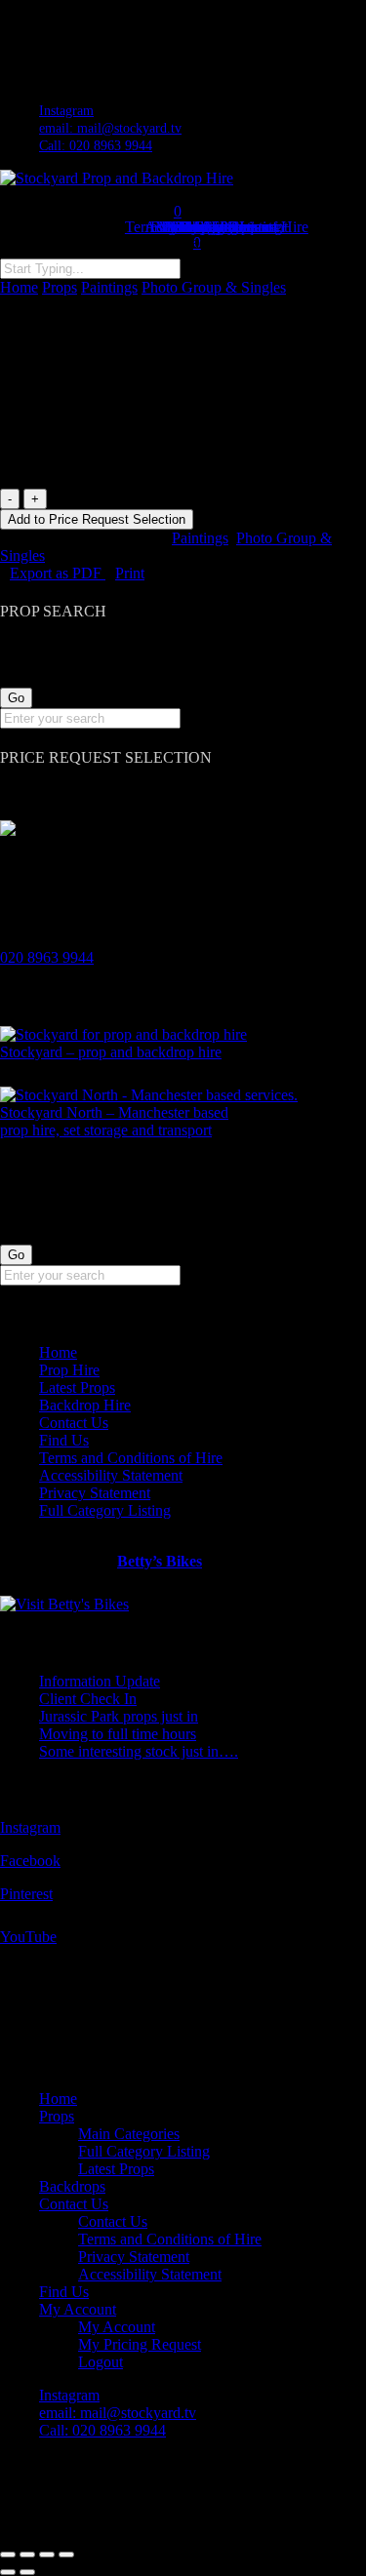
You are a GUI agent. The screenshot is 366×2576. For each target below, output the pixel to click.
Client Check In (88, 1699)
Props (60, 287)
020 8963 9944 (47, 957)
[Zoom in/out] (8, 2555)
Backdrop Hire (85, 1405)
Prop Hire (69, 1370)
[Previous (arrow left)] (8, 2572)
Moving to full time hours (118, 1734)
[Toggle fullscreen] (27, 2555)
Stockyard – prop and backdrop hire (111, 1052)
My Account (78, 2309)
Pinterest (26, 1894)
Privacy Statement (95, 1493)
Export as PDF (58, 573)
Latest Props (77, 1387)
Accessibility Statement (111, 1475)
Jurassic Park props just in (119, 1716)
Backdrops (72, 2186)
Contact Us (74, 1423)
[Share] (47, 2555)
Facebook (30, 1861)
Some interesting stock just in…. (139, 1751)
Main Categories (129, 2134)
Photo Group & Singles (214, 287)
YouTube (28, 1937)
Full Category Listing (105, 1510)
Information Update (100, 1681)
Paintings (109, 287)
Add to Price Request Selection (97, 519)
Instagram (30, 1827)
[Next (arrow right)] (27, 2572)
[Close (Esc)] (66, 2555)
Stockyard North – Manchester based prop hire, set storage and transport (114, 1121)
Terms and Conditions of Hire (131, 1458)
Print (130, 573)
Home (19, 287)
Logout (101, 2362)
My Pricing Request (140, 2344)
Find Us (64, 1440)
